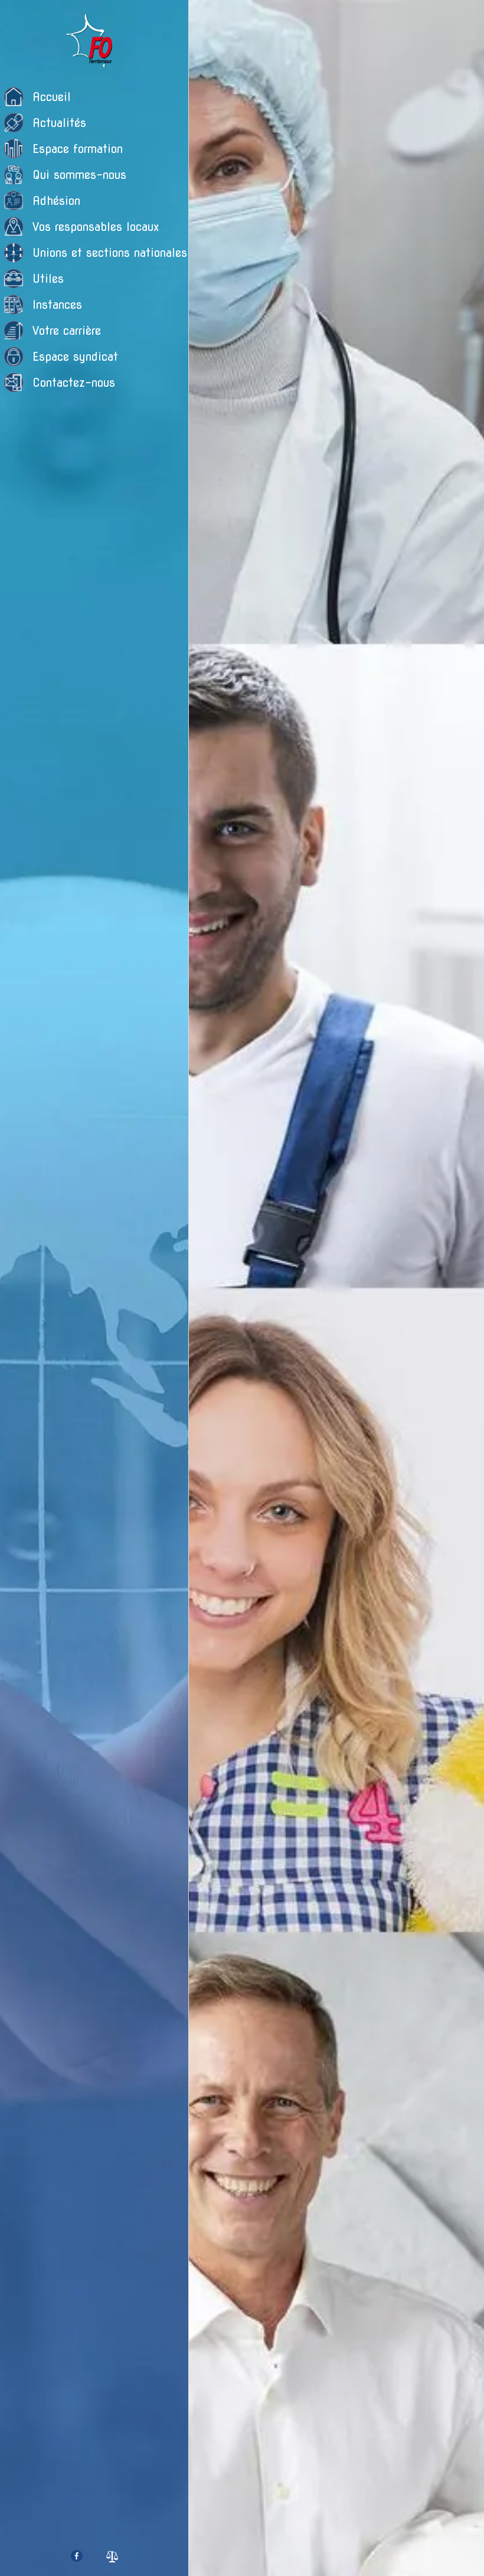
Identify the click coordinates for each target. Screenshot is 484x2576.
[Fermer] (208, 19)
